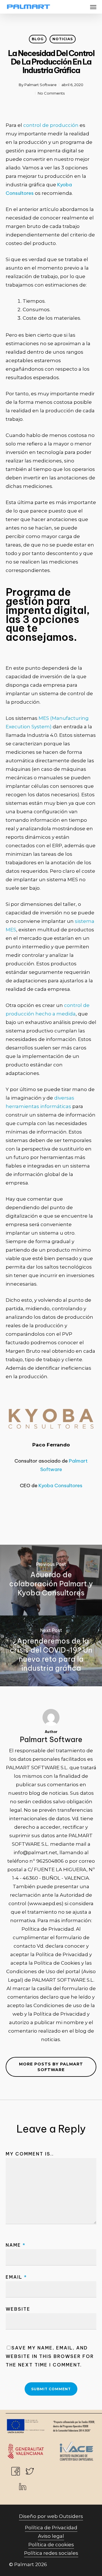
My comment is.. (30, 2154)
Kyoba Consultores (60, 1486)
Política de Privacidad (51, 2528)
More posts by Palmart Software (51, 2067)
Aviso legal (51, 2536)
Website (18, 2309)
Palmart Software (41, 85)
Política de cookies (51, 2545)
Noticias (63, 39)
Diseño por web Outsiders (51, 2516)
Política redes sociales (51, 2553)
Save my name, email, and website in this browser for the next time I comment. (50, 2356)
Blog (38, 39)
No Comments (51, 93)
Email (16, 2277)
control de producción (51, 125)
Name (16, 2245)
